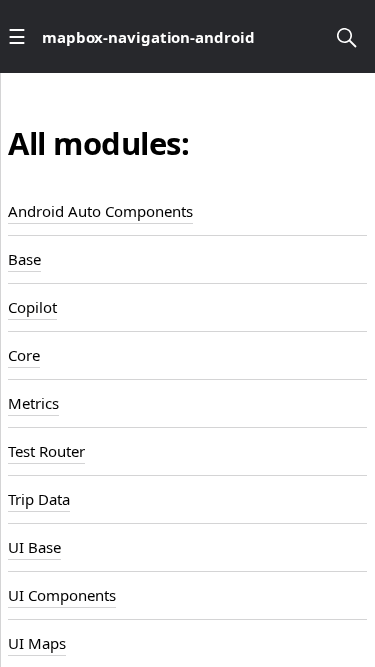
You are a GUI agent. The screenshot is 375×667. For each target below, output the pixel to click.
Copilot (32, 307)
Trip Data (39, 499)
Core (24, 355)
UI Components (62, 595)
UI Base (34, 547)
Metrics (33, 403)
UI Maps (37, 643)
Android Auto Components (100, 211)
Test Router (46, 451)
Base (24, 259)
